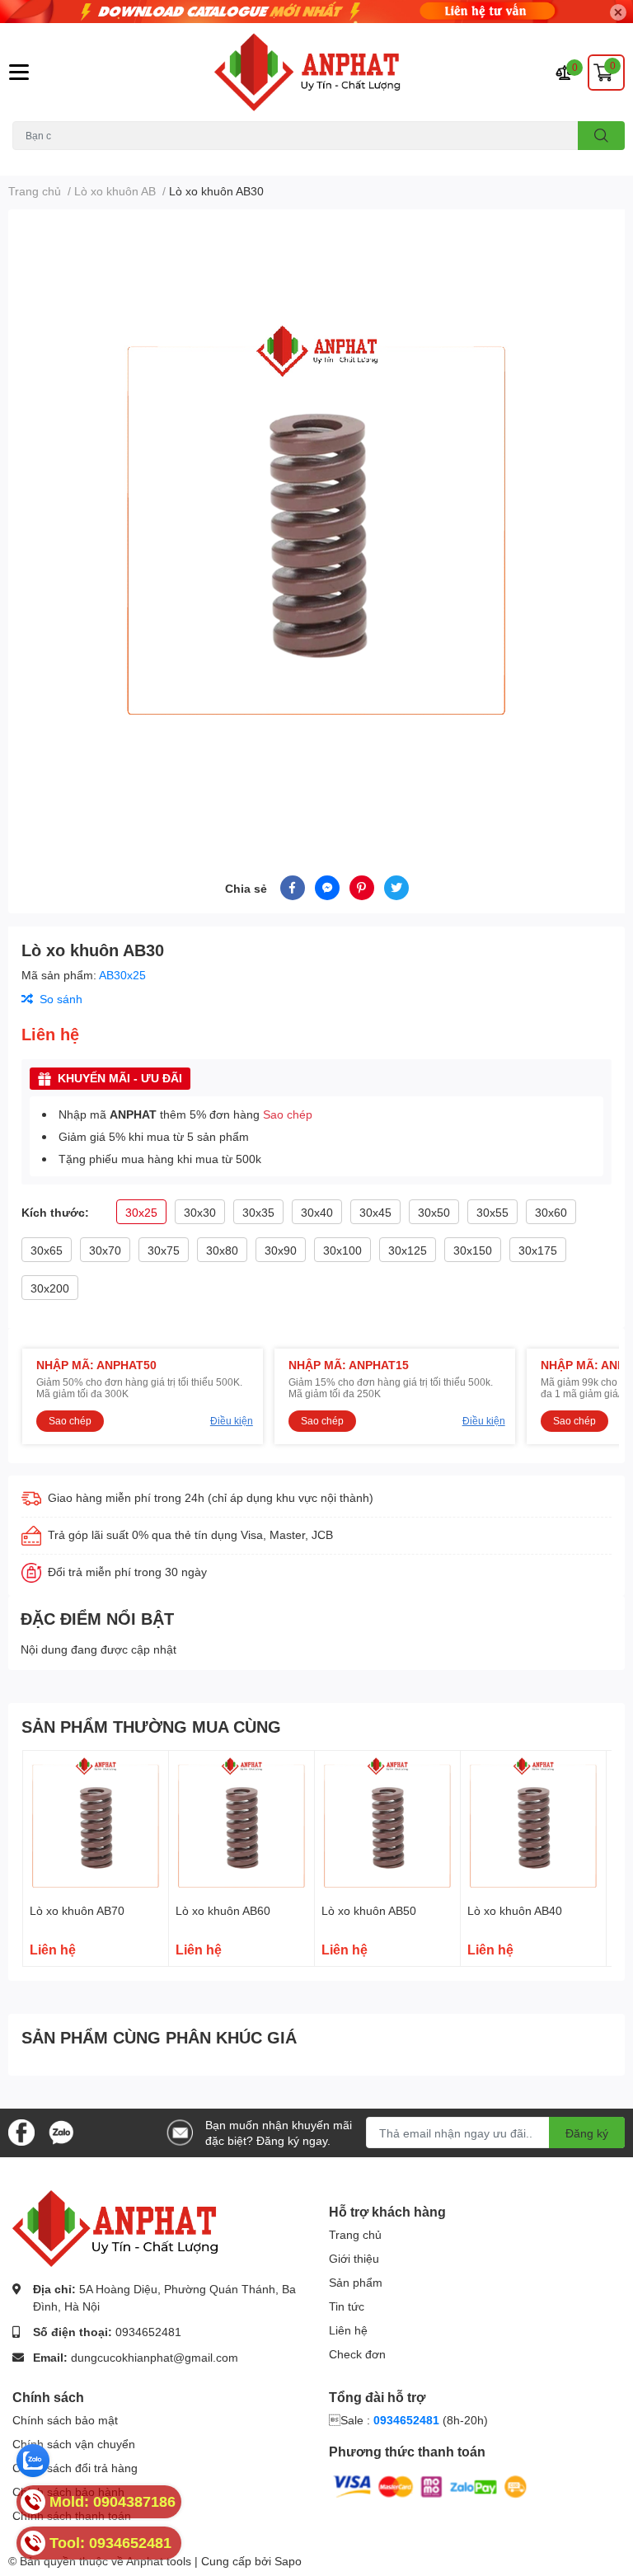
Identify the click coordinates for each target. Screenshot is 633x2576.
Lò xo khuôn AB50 (369, 1910)
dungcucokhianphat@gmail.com (155, 2357)
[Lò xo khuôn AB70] (96, 1823)
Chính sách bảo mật (65, 2420)
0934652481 (148, 2332)
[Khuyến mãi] (316, 12)
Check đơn (357, 2354)
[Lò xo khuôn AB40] (533, 1823)
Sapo (288, 2561)
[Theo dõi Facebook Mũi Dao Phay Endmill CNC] (21, 2131)
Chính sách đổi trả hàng (75, 2468)
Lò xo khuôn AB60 (223, 1910)
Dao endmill (40, 160)
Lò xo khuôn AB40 (515, 1910)
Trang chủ (355, 2234)
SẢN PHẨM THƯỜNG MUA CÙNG (151, 1726)
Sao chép (288, 1114)
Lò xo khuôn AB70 (77, 1910)
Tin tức (347, 2306)
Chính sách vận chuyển (74, 2444)
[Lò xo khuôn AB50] (387, 1823)
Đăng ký (587, 2133)
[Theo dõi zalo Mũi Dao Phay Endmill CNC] (61, 2131)
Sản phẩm (356, 2282)
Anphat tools (159, 2561)
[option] (316, 523)
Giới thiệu (354, 2258)
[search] (601, 136)
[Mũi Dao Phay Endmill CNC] (316, 72)
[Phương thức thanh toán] (430, 2486)
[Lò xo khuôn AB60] (241, 1823)
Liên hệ (348, 2330)
